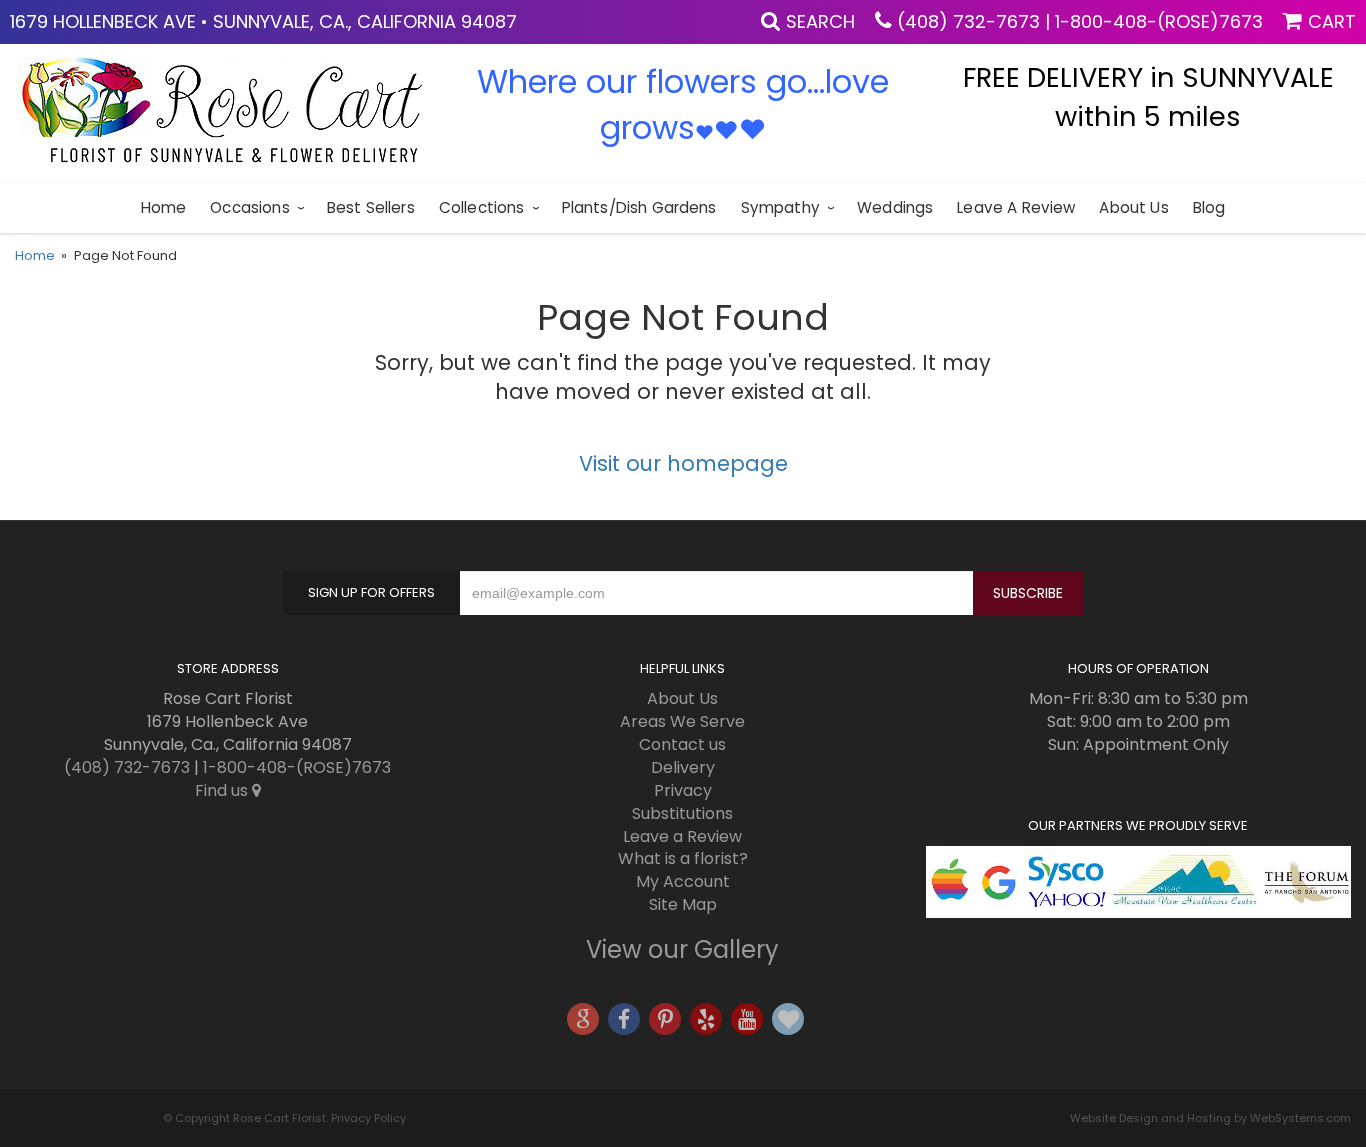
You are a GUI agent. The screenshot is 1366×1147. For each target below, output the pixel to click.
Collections (482, 207)
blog (1209, 207)
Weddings (895, 207)
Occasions (249, 207)
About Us (1133, 207)
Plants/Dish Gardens (639, 207)
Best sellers (371, 207)
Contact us (682, 744)
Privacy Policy (368, 1118)
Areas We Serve (682, 721)
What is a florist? (683, 858)
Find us (223, 790)
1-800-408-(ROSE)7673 (1159, 21)
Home (164, 207)
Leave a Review (1016, 207)
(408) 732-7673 (968, 21)
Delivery (683, 767)
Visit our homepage (683, 463)
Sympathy (780, 207)
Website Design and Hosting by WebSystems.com (1210, 1118)
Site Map (683, 904)
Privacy (683, 790)
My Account (683, 881)
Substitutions (682, 813)
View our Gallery (682, 949)
